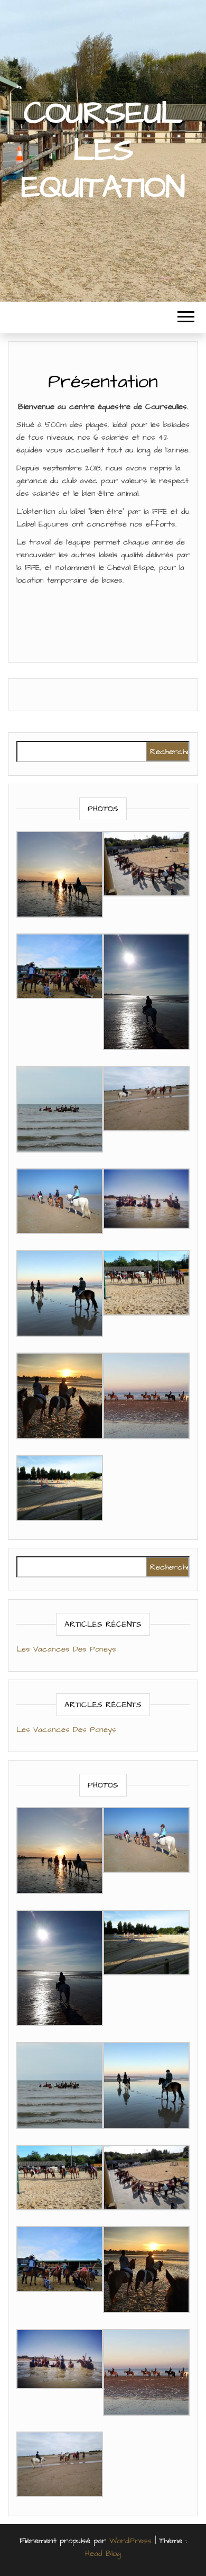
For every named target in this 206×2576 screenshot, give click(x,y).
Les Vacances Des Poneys (66, 1649)
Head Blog (103, 2554)
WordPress (130, 2541)
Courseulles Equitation (103, 151)
